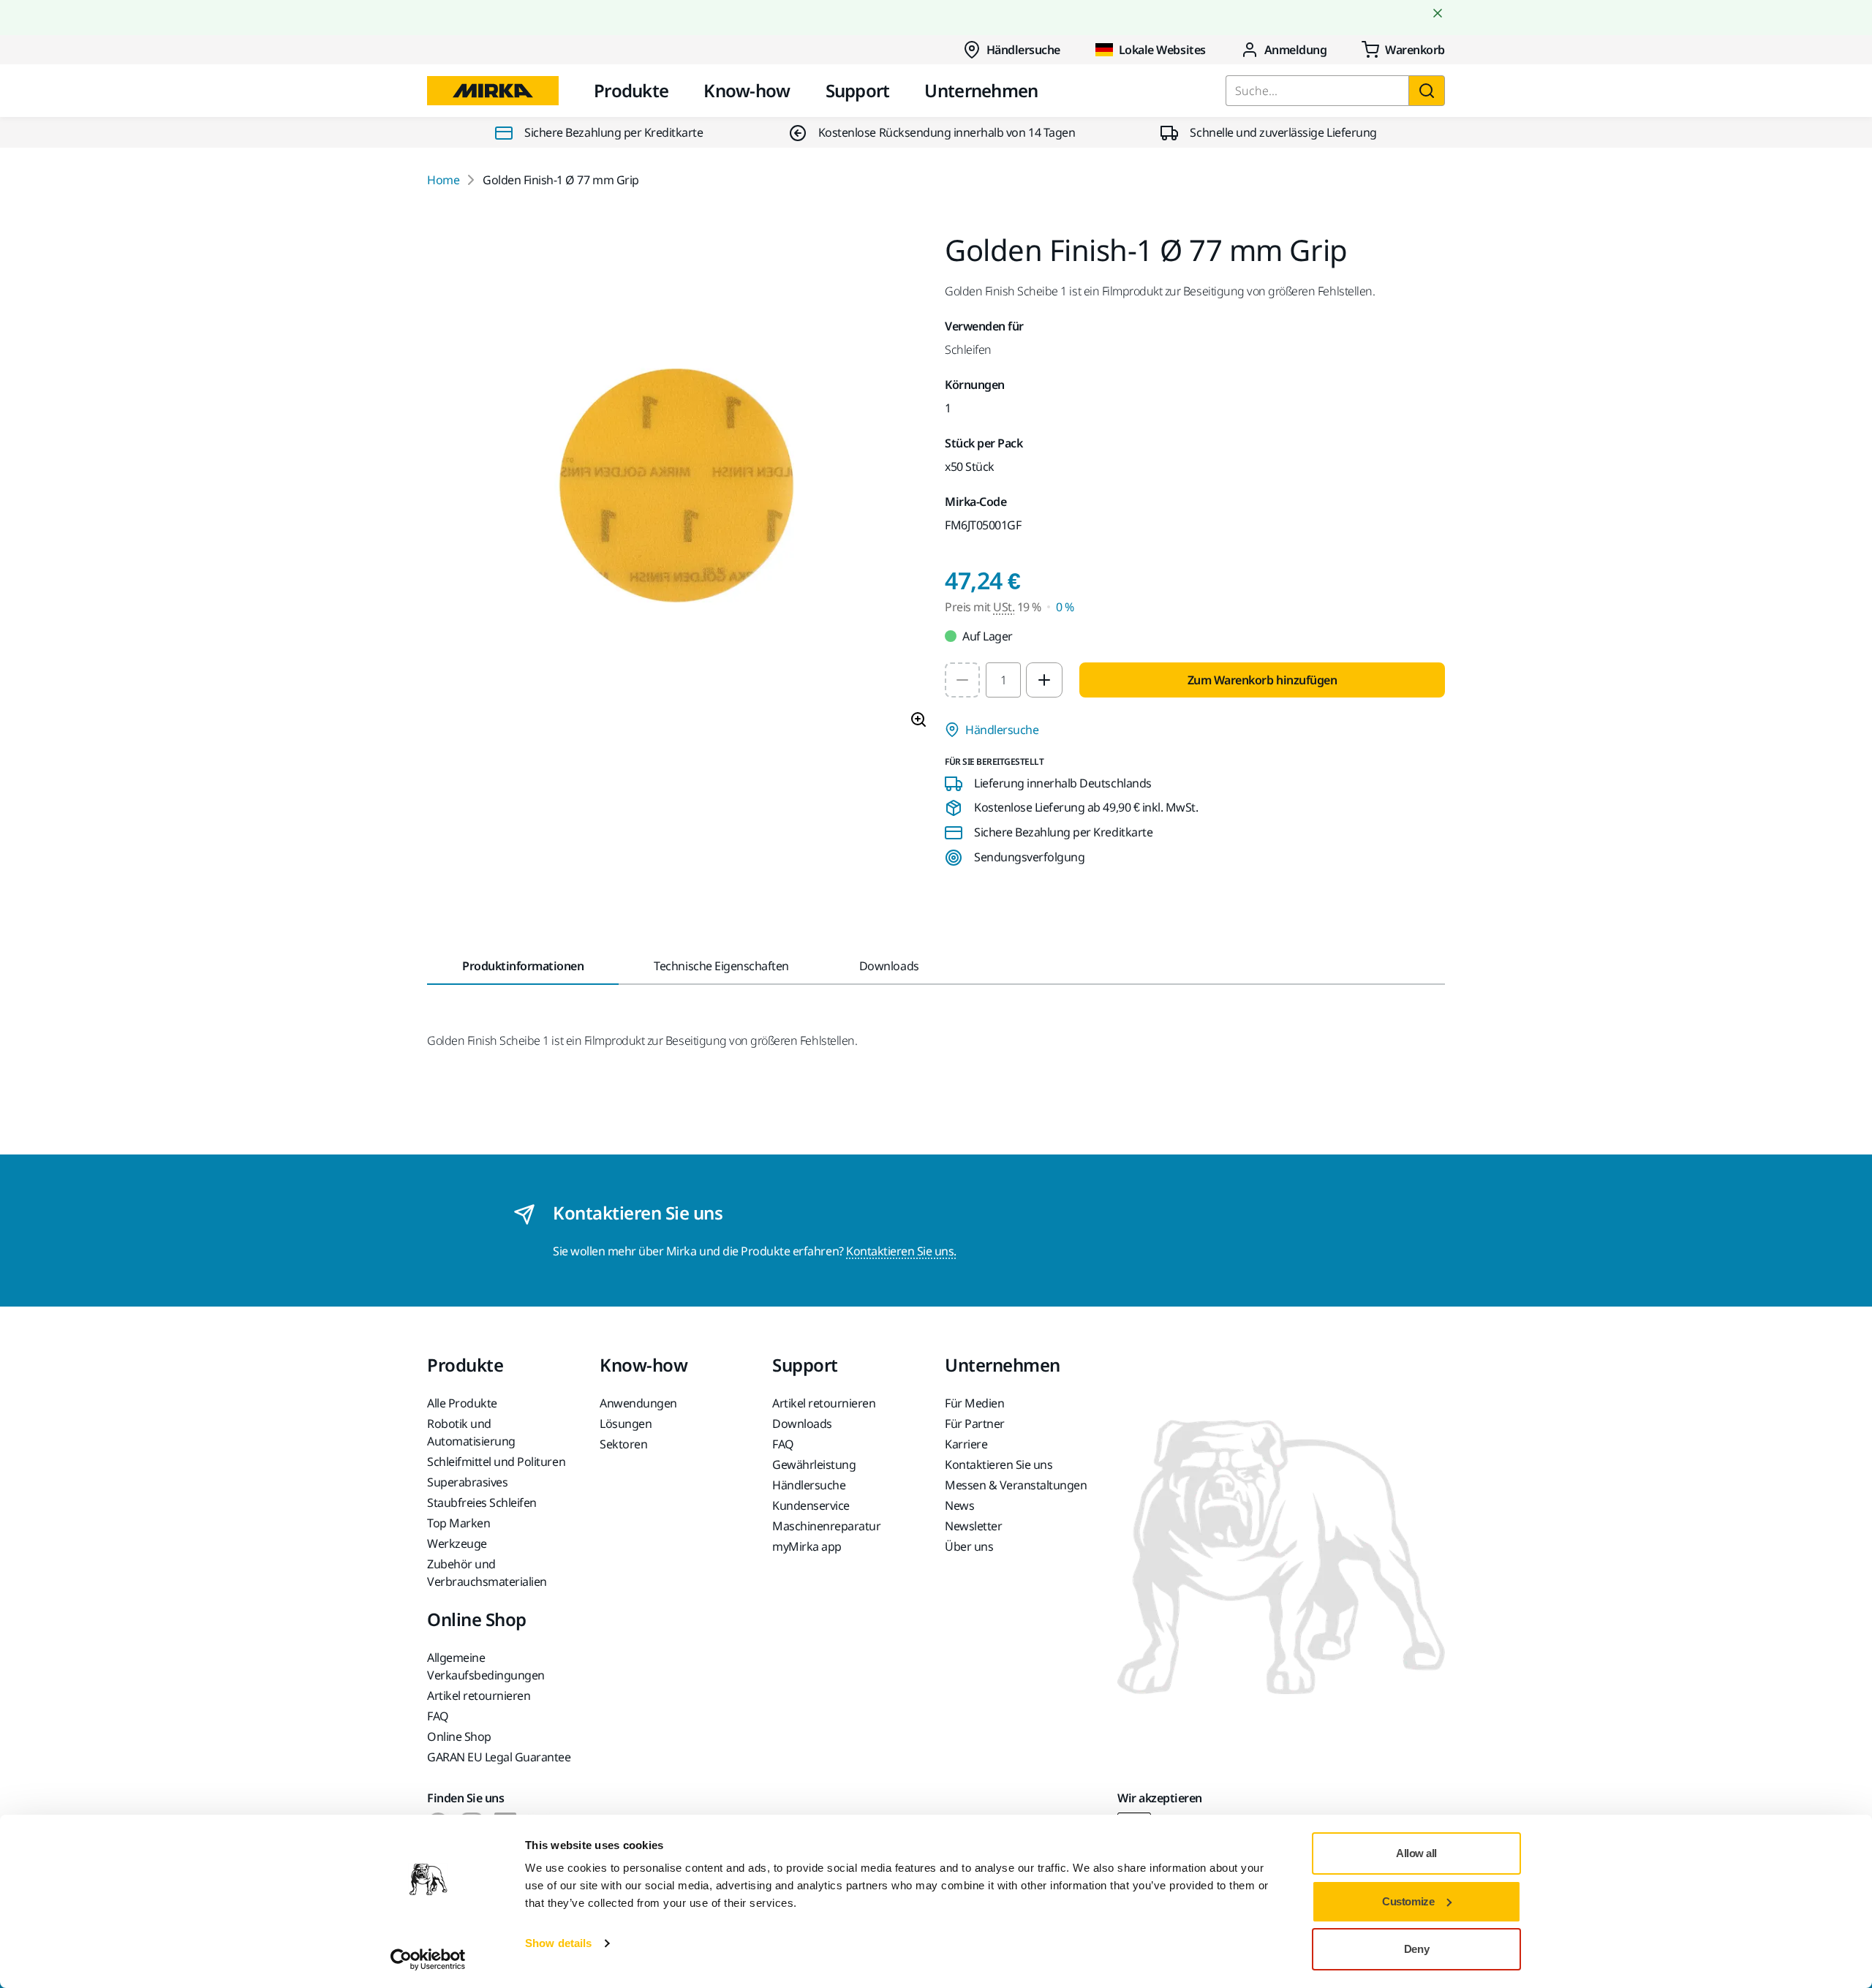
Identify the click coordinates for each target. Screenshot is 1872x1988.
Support (858, 90)
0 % (1065, 607)
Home (443, 180)
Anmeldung (1296, 50)
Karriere (966, 1444)
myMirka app (807, 1546)
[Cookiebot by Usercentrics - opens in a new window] (428, 1959)
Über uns (969, 1546)
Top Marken (458, 1523)
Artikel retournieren (824, 1403)
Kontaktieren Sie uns (999, 1464)
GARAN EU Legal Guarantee (499, 1757)
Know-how (747, 90)
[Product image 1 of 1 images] (677, 488)
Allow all (1416, 1853)
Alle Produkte (462, 1403)
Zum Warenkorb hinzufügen (1262, 680)
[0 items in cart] (1403, 50)
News (959, 1505)
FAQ (783, 1444)
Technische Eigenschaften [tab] (721, 966)
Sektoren (623, 1444)
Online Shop (459, 1736)
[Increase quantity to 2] (1044, 680)
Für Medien (974, 1403)
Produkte (631, 90)
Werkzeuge (457, 1543)
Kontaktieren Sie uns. (901, 1251)
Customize (1408, 1901)
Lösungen (626, 1424)
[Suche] (1427, 91)
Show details (558, 1943)
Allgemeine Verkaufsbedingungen (486, 1666)
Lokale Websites (1162, 50)
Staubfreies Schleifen (482, 1503)
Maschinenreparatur (826, 1526)
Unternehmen (981, 90)
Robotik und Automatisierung (471, 1432)
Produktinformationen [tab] (523, 966)
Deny (1416, 1949)
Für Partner (975, 1424)
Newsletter (973, 1526)
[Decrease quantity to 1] (962, 680)
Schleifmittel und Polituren (496, 1462)
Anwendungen (638, 1403)
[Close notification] (1438, 13)
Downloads (802, 1424)
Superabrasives (467, 1482)
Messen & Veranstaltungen (1016, 1485)
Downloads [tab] (889, 966)
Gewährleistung (814, 1464)
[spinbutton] (1003, 680)
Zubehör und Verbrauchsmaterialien (487, 1573)
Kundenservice (811, 1505)
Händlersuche (1023, 50)
